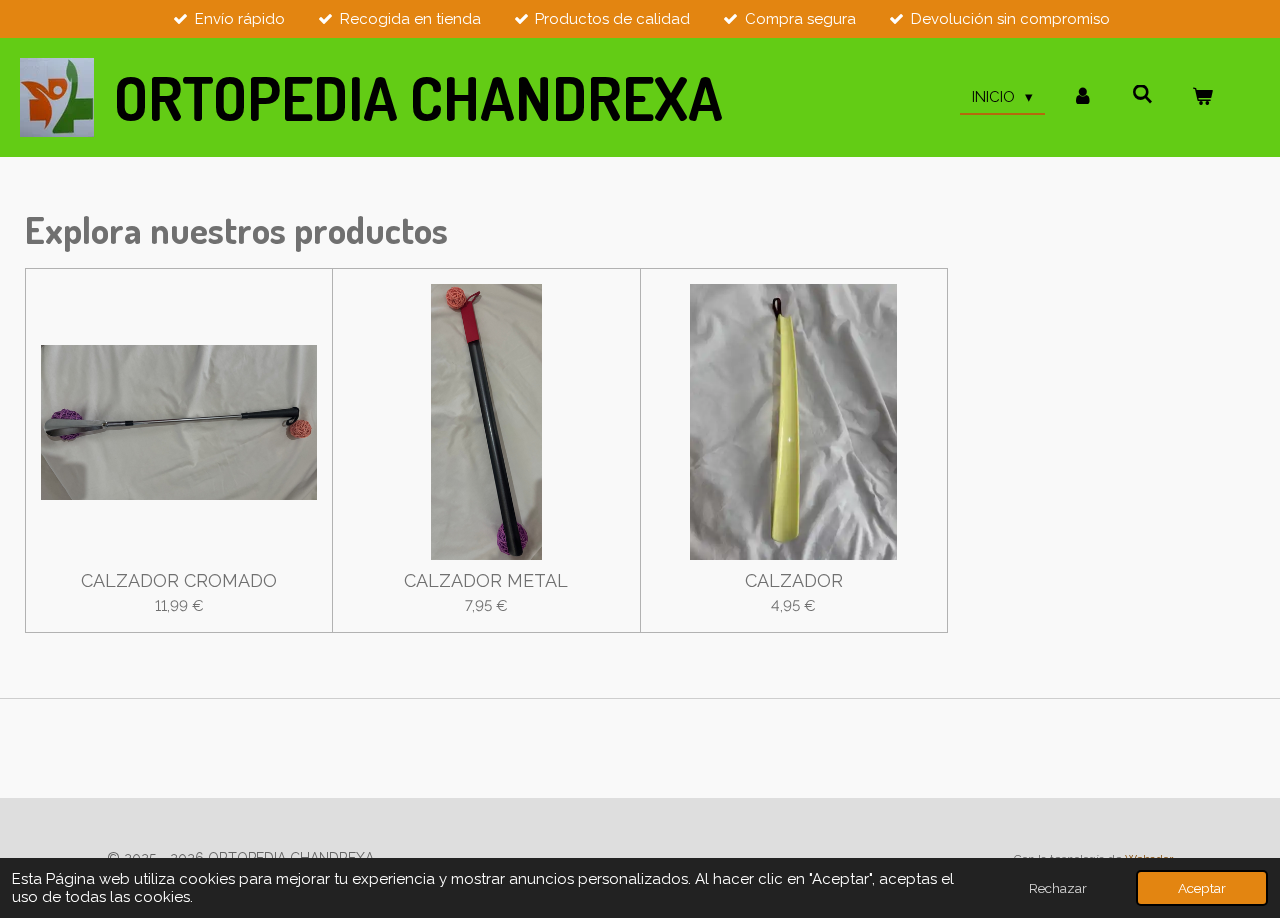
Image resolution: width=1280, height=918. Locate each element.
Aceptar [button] (1202, 888)
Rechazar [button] (1058, 888)
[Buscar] (1142, 95)
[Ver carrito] (1202, 97)
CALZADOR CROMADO (179, 580)
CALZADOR (794, 580)
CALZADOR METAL (486, 580)
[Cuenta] (1082, 97)
